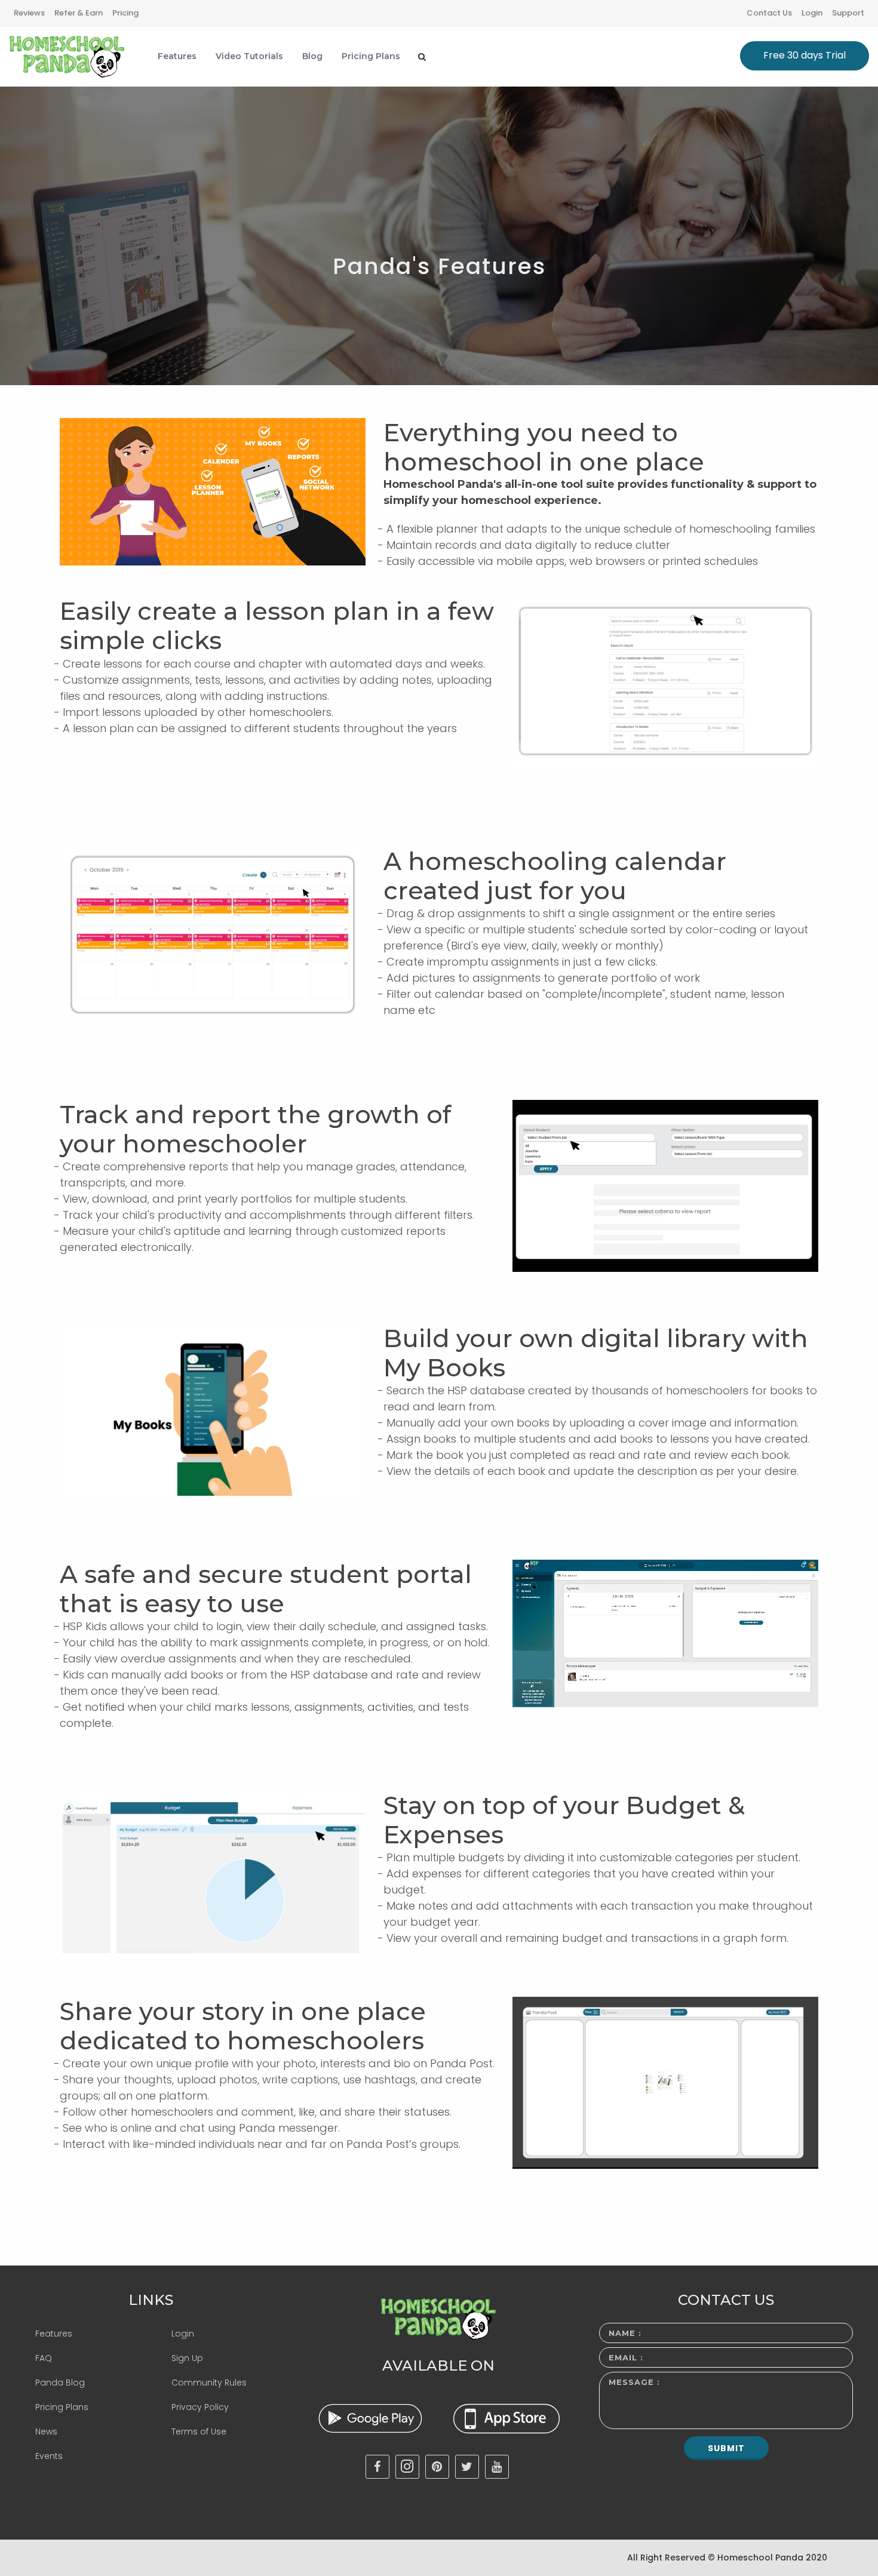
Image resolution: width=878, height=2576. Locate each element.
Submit (726, 2448)
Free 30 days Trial (805, 55)
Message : (634, 2382)
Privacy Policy (200, 2407)
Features (54, 2334)
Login (812, 13)
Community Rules (209, 2383)
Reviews (29, 13)
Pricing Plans (62, 2407)
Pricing (125, 13)
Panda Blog (60, 2383)
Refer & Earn (79, 13)
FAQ (44, 2358)
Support (848, 13)
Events (49, 2456)
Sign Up (187, 2358)
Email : (626, 2357)
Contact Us (769, 13)
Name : (625, 2333)
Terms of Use (199, 2431)
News (46, 2431)
